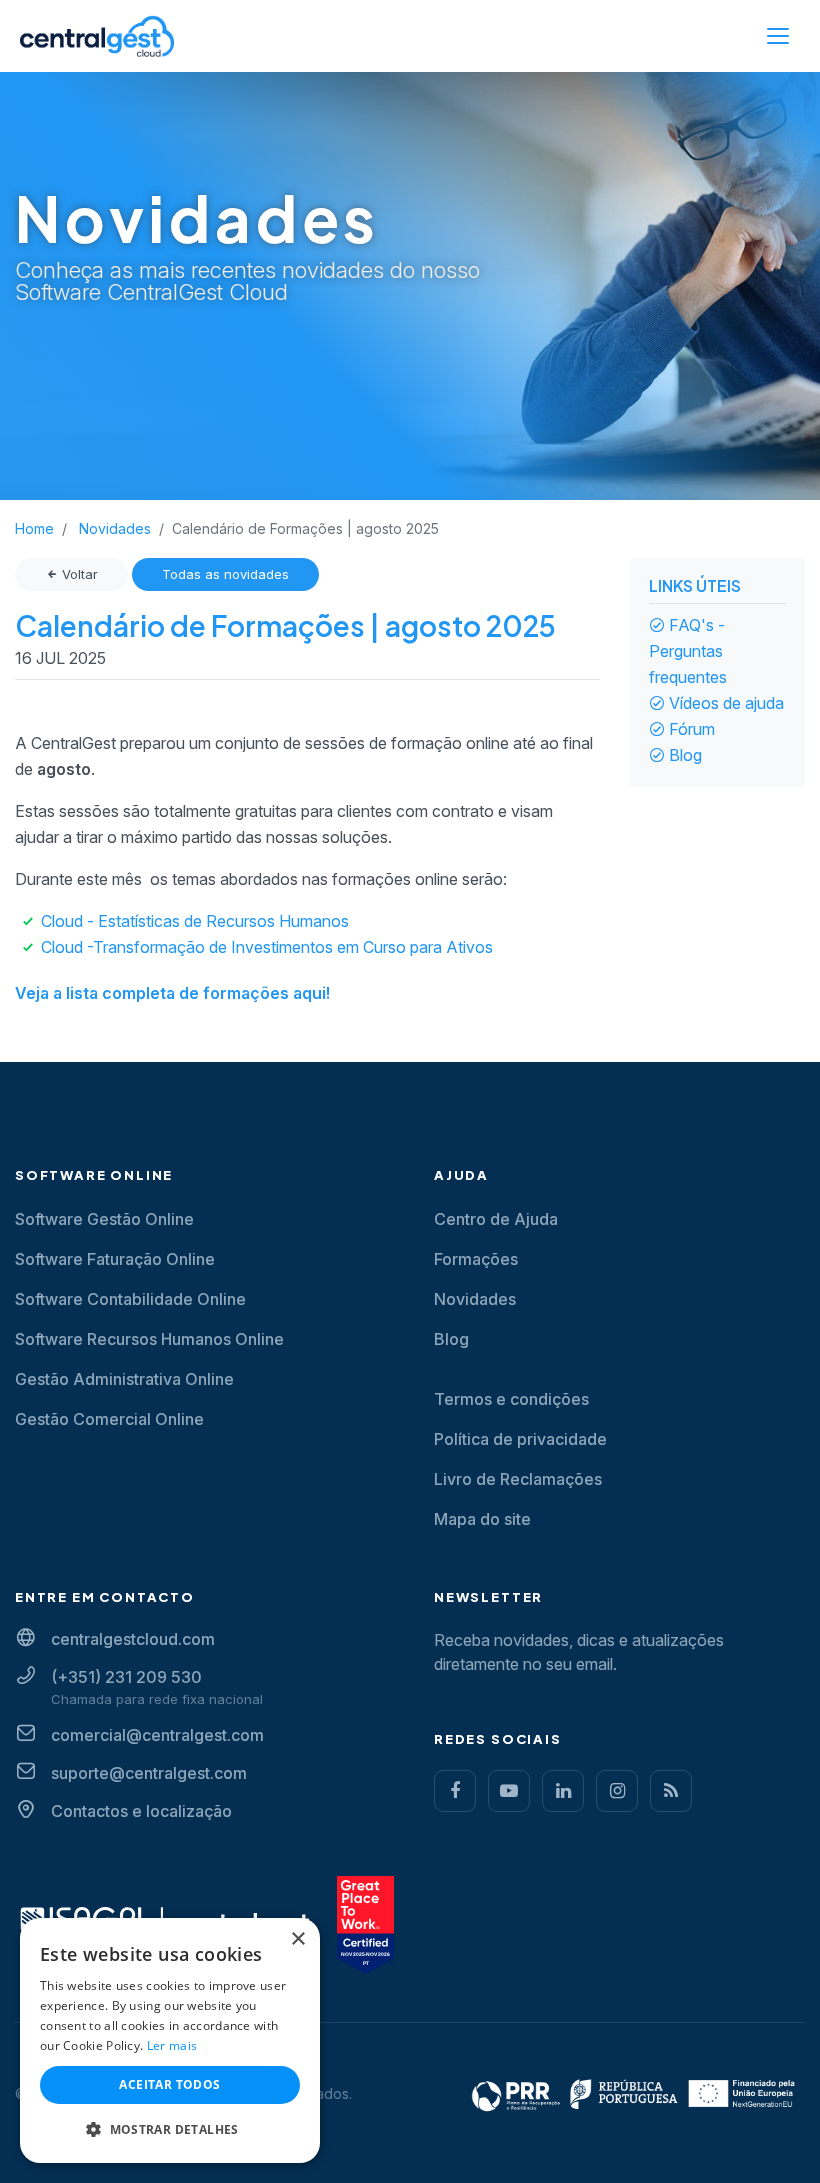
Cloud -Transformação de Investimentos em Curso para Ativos (267, 947)
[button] (170, 2130)
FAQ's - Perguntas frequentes (688, 651)
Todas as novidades (225, 574)
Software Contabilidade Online (130, 1299)
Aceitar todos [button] (169, 2084)
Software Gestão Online (104, 1219)
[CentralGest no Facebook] (455, 1791)
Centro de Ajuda (496, 1219)
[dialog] (170, 2040)
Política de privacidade (520, 1439)
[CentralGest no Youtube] (509, 1791)
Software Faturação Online (115, 1259)
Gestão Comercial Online (109, 1419)
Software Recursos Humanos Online (149, 1339)
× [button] (297, 1939)
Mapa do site (482, 1519)
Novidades (475, 1299)
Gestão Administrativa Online (124, 1379)
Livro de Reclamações (518, 1479)
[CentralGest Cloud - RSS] (671, 1791)
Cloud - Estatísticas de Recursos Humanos (195, 921)
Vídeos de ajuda (726, 703)
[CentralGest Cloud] (97, 36)
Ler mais (172, 2045)
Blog (685, 755)
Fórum (692, 729)
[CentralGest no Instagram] (617, 1791)
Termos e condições (511, 1399)
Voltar (78, 574)
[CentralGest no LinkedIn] (563, 1791)
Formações (476, 1259)
